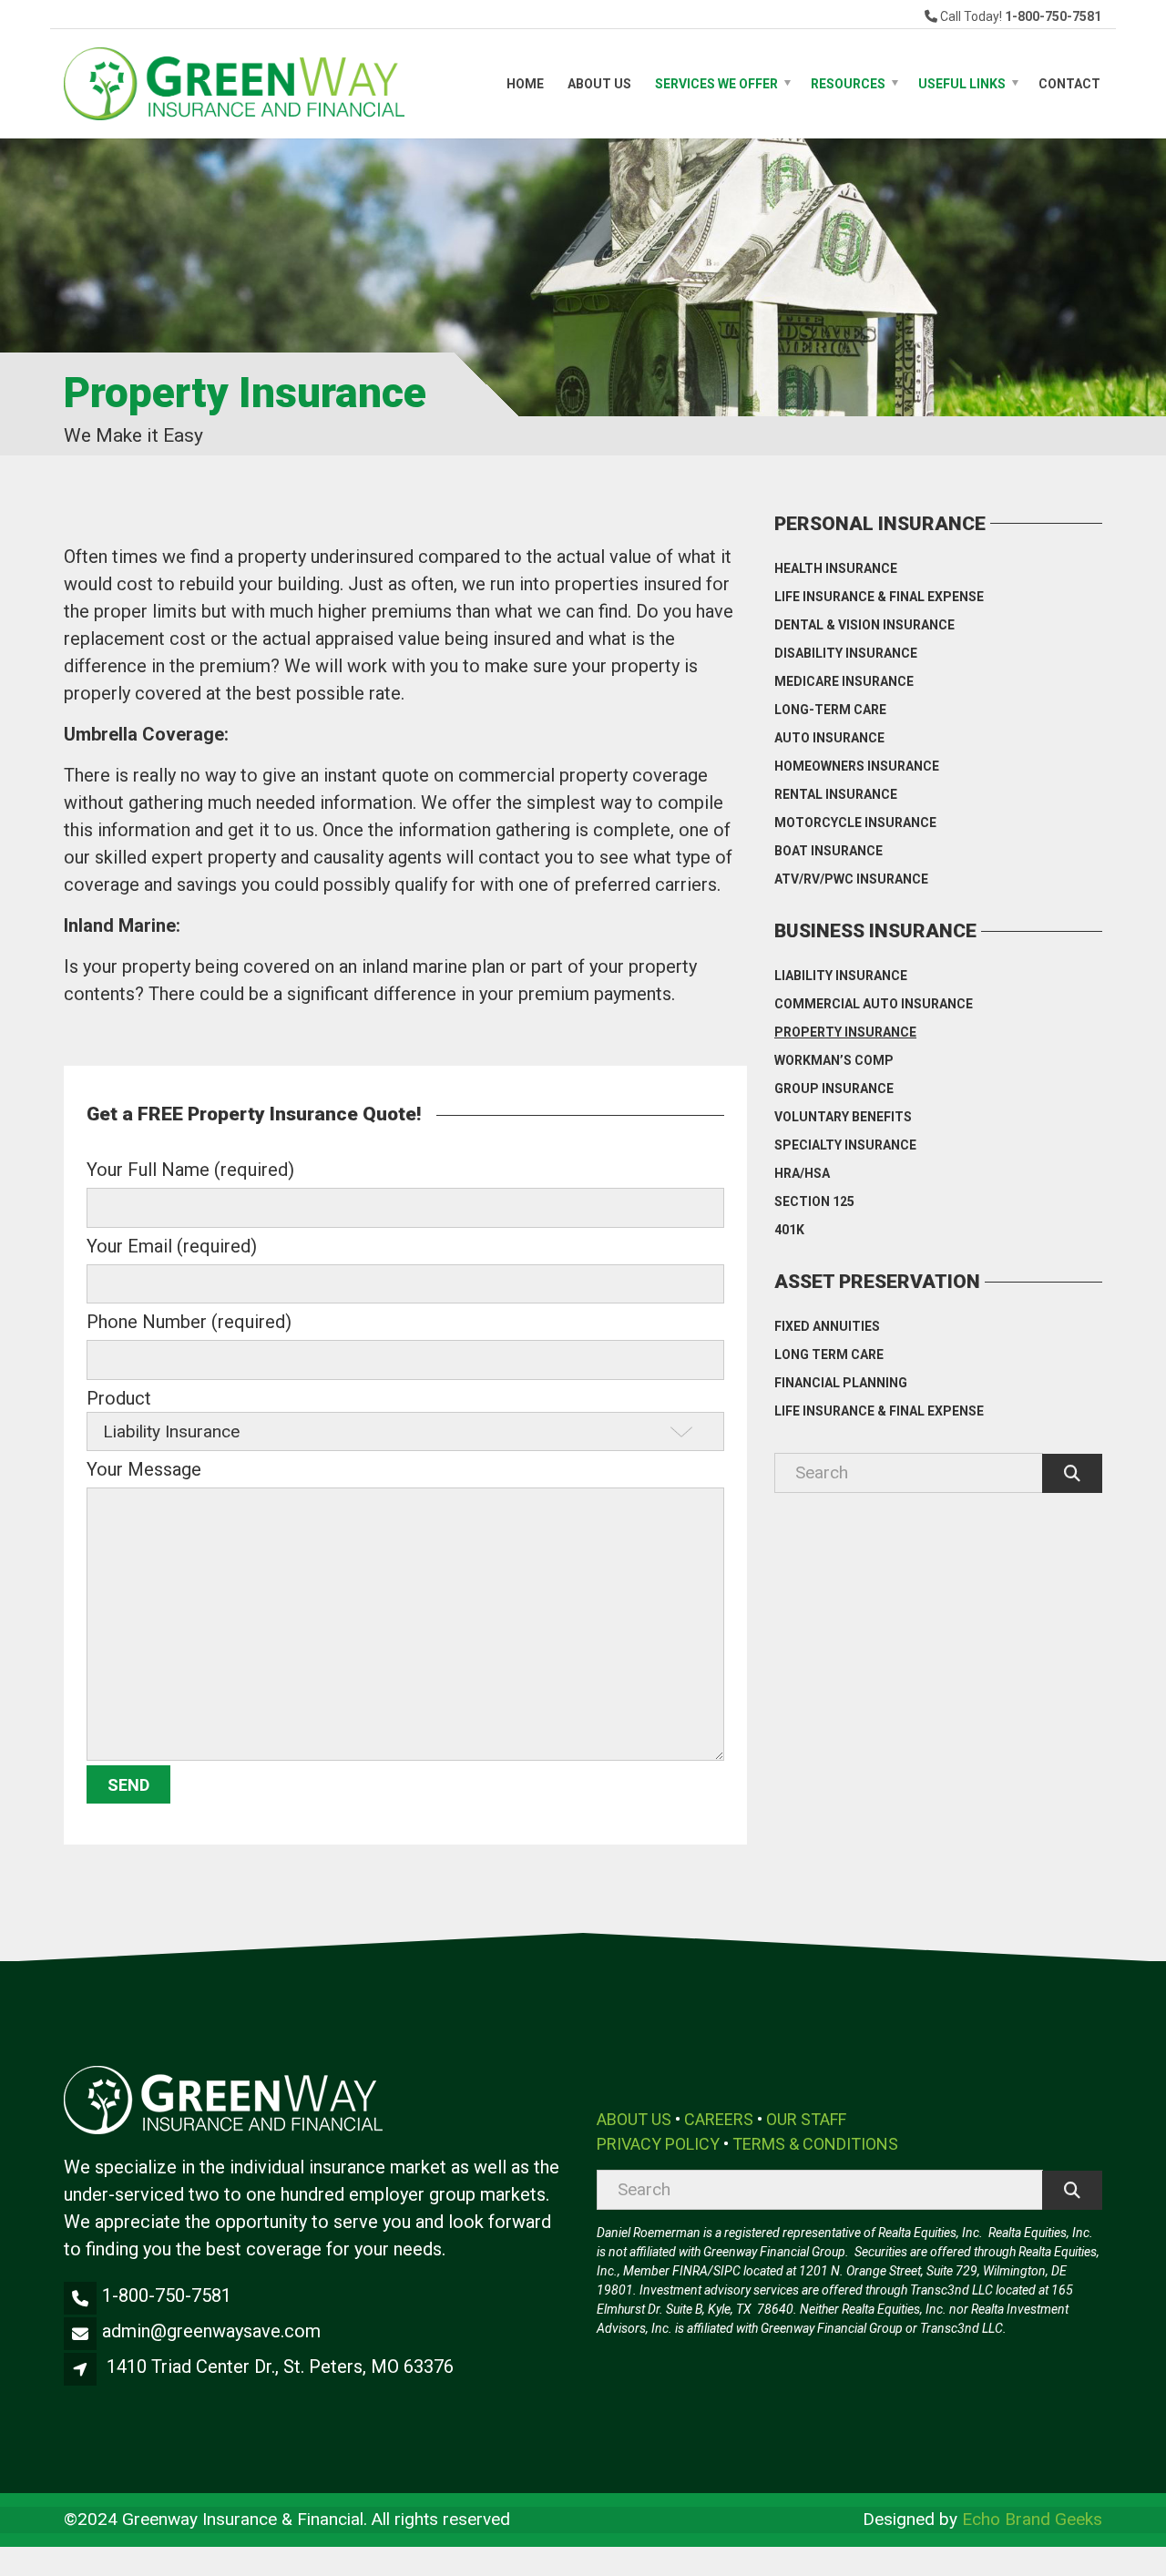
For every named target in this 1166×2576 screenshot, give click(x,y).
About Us (599, 84)
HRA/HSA (802, 1173)
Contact (1069, 84)
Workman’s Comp (834, 1060)
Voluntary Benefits (843, 1117)
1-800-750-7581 (167, 2295)
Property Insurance (845, 1032)
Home (525, 84)
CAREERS (719, 2119)
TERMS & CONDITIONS (815, 2144)
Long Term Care (829, 1354)
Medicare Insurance (844, 681)
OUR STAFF (806, 2119)
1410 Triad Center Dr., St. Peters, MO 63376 (280, 2366)
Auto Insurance (829, 738)
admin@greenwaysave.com (211, 2331)
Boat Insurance (828, 851)
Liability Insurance (841, 976)
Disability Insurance (846, 653)
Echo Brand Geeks (1032, 2519)
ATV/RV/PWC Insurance (851, 879)
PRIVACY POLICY (658, 2144)
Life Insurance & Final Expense (879, 597)
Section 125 (814, 1201)
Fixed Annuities (827, 1326)
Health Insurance (836, 568)
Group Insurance (834, 1089)
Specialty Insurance (845, 1145)
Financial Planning (841, 1383)
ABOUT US (634, 2119)
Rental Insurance (836, 794)
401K (789, 1230)
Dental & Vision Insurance (864, 625)
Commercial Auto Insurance (874, 1004)
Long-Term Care (830, 710)
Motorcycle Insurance (855, 823)
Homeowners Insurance (857, 766)
